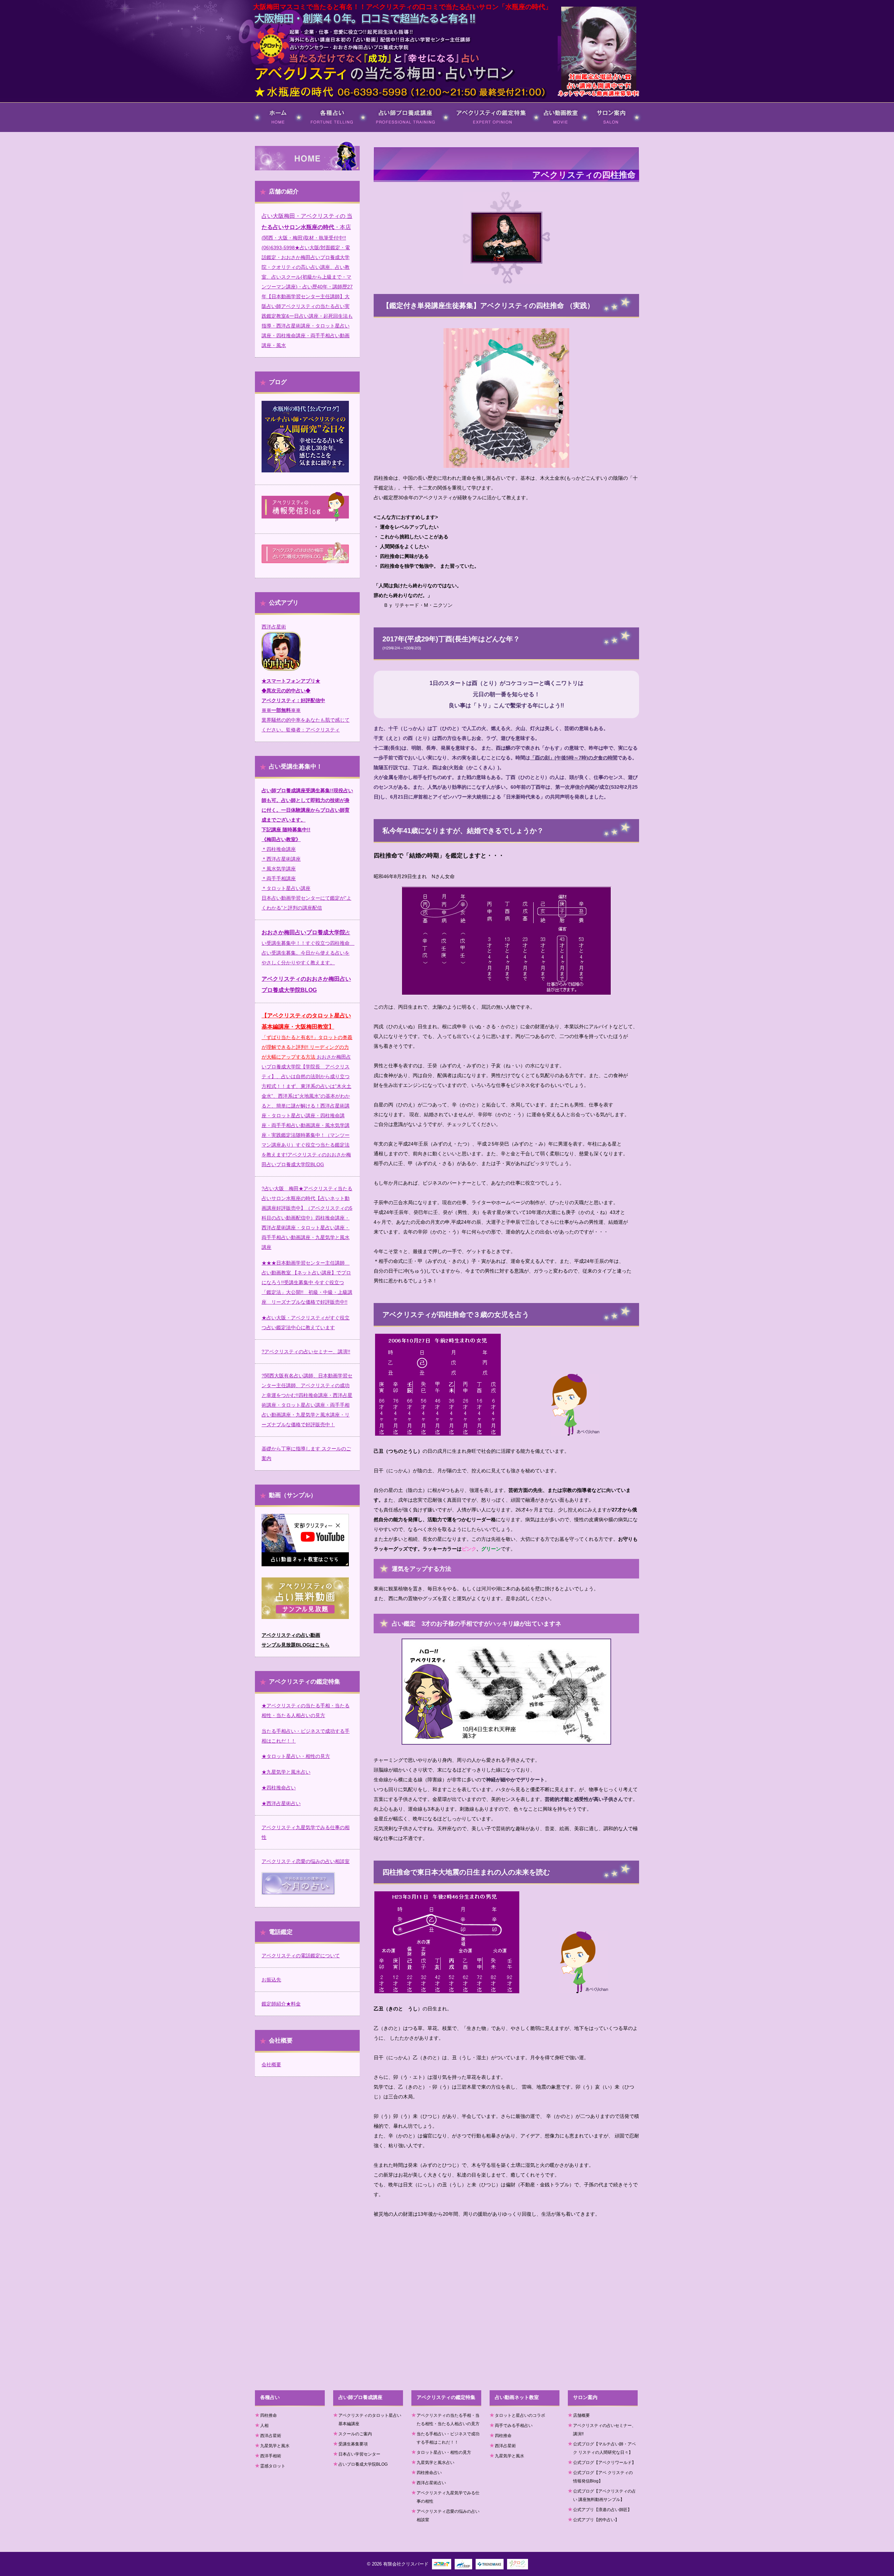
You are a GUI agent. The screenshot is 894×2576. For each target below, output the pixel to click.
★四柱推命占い (279, 1788)
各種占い (314, 106)
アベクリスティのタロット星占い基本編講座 (370, 2420)
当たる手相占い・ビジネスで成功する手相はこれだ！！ (448, 2438)
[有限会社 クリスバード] (271, 46)
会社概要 (271, 2065)
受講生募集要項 (353, 2444)
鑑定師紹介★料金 (281, 2004)
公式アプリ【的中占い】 (596, 2520)
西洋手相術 (271, 2456)
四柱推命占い (429, 2473)
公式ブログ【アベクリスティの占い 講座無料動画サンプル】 (604, 2495)
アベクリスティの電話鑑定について (301, 1956)
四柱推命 (269, 2415)
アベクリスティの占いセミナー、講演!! (307, 1352)
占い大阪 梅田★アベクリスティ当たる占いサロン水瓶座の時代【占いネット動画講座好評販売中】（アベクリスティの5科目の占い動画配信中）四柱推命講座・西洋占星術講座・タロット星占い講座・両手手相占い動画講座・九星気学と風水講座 (307, 1218)
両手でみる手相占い (514, 2426)
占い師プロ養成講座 (394, 106)
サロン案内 (603, 106)
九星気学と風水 (275, 2446)
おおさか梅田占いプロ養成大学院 (303, 932)
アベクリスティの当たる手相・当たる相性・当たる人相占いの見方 (448, 2420)
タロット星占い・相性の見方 (444, 2452)
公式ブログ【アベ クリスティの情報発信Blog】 (603, 2477)
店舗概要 (581, 2415)
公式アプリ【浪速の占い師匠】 (602, 2510)
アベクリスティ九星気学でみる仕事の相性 (448, 2497)
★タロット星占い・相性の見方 (296, 1756)
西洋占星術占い (431, 2483)
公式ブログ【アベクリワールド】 (604, 2463)
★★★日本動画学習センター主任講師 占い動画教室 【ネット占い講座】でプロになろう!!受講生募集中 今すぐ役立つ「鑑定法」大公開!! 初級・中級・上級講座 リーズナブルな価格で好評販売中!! (307, 1282)
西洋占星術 (274, 627)
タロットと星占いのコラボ (520, 2415)
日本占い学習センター (359, 2454)
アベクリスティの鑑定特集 (486, 106)
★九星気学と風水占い (286, 1772)
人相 (264, 2426)
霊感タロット (273, 2466)
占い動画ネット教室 (561, 109)
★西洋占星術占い (281, 1803)
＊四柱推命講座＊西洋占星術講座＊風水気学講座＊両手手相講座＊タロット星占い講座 (286, 869)
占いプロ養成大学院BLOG (363, 2464)
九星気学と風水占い (435, 2463)
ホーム (261, 106)
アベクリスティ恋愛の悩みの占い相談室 (306, 1861)
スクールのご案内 (355, 2434)
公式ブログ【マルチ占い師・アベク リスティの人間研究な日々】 (604, 2448)
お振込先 (271, 1980)
